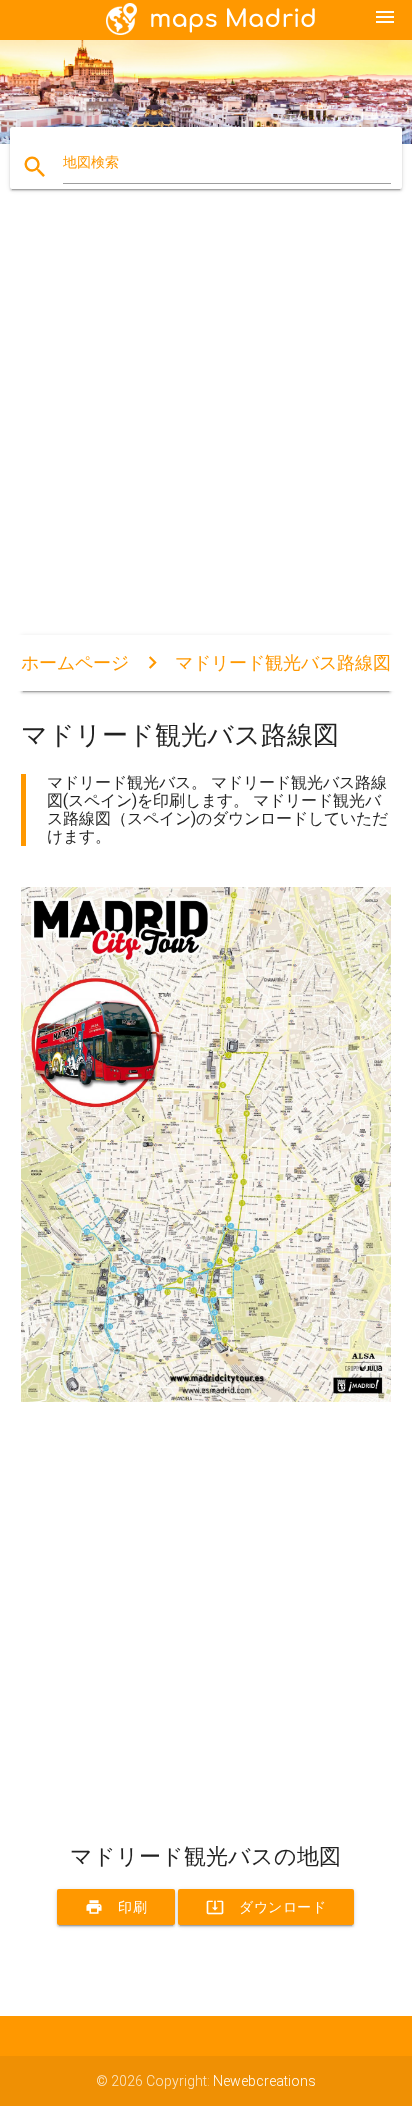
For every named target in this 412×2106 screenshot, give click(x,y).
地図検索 (91, 162)
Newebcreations (264, 2081)
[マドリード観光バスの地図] (206, 1397)
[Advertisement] (206, 429)
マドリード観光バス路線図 (283, 662)
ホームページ (75, 662)
